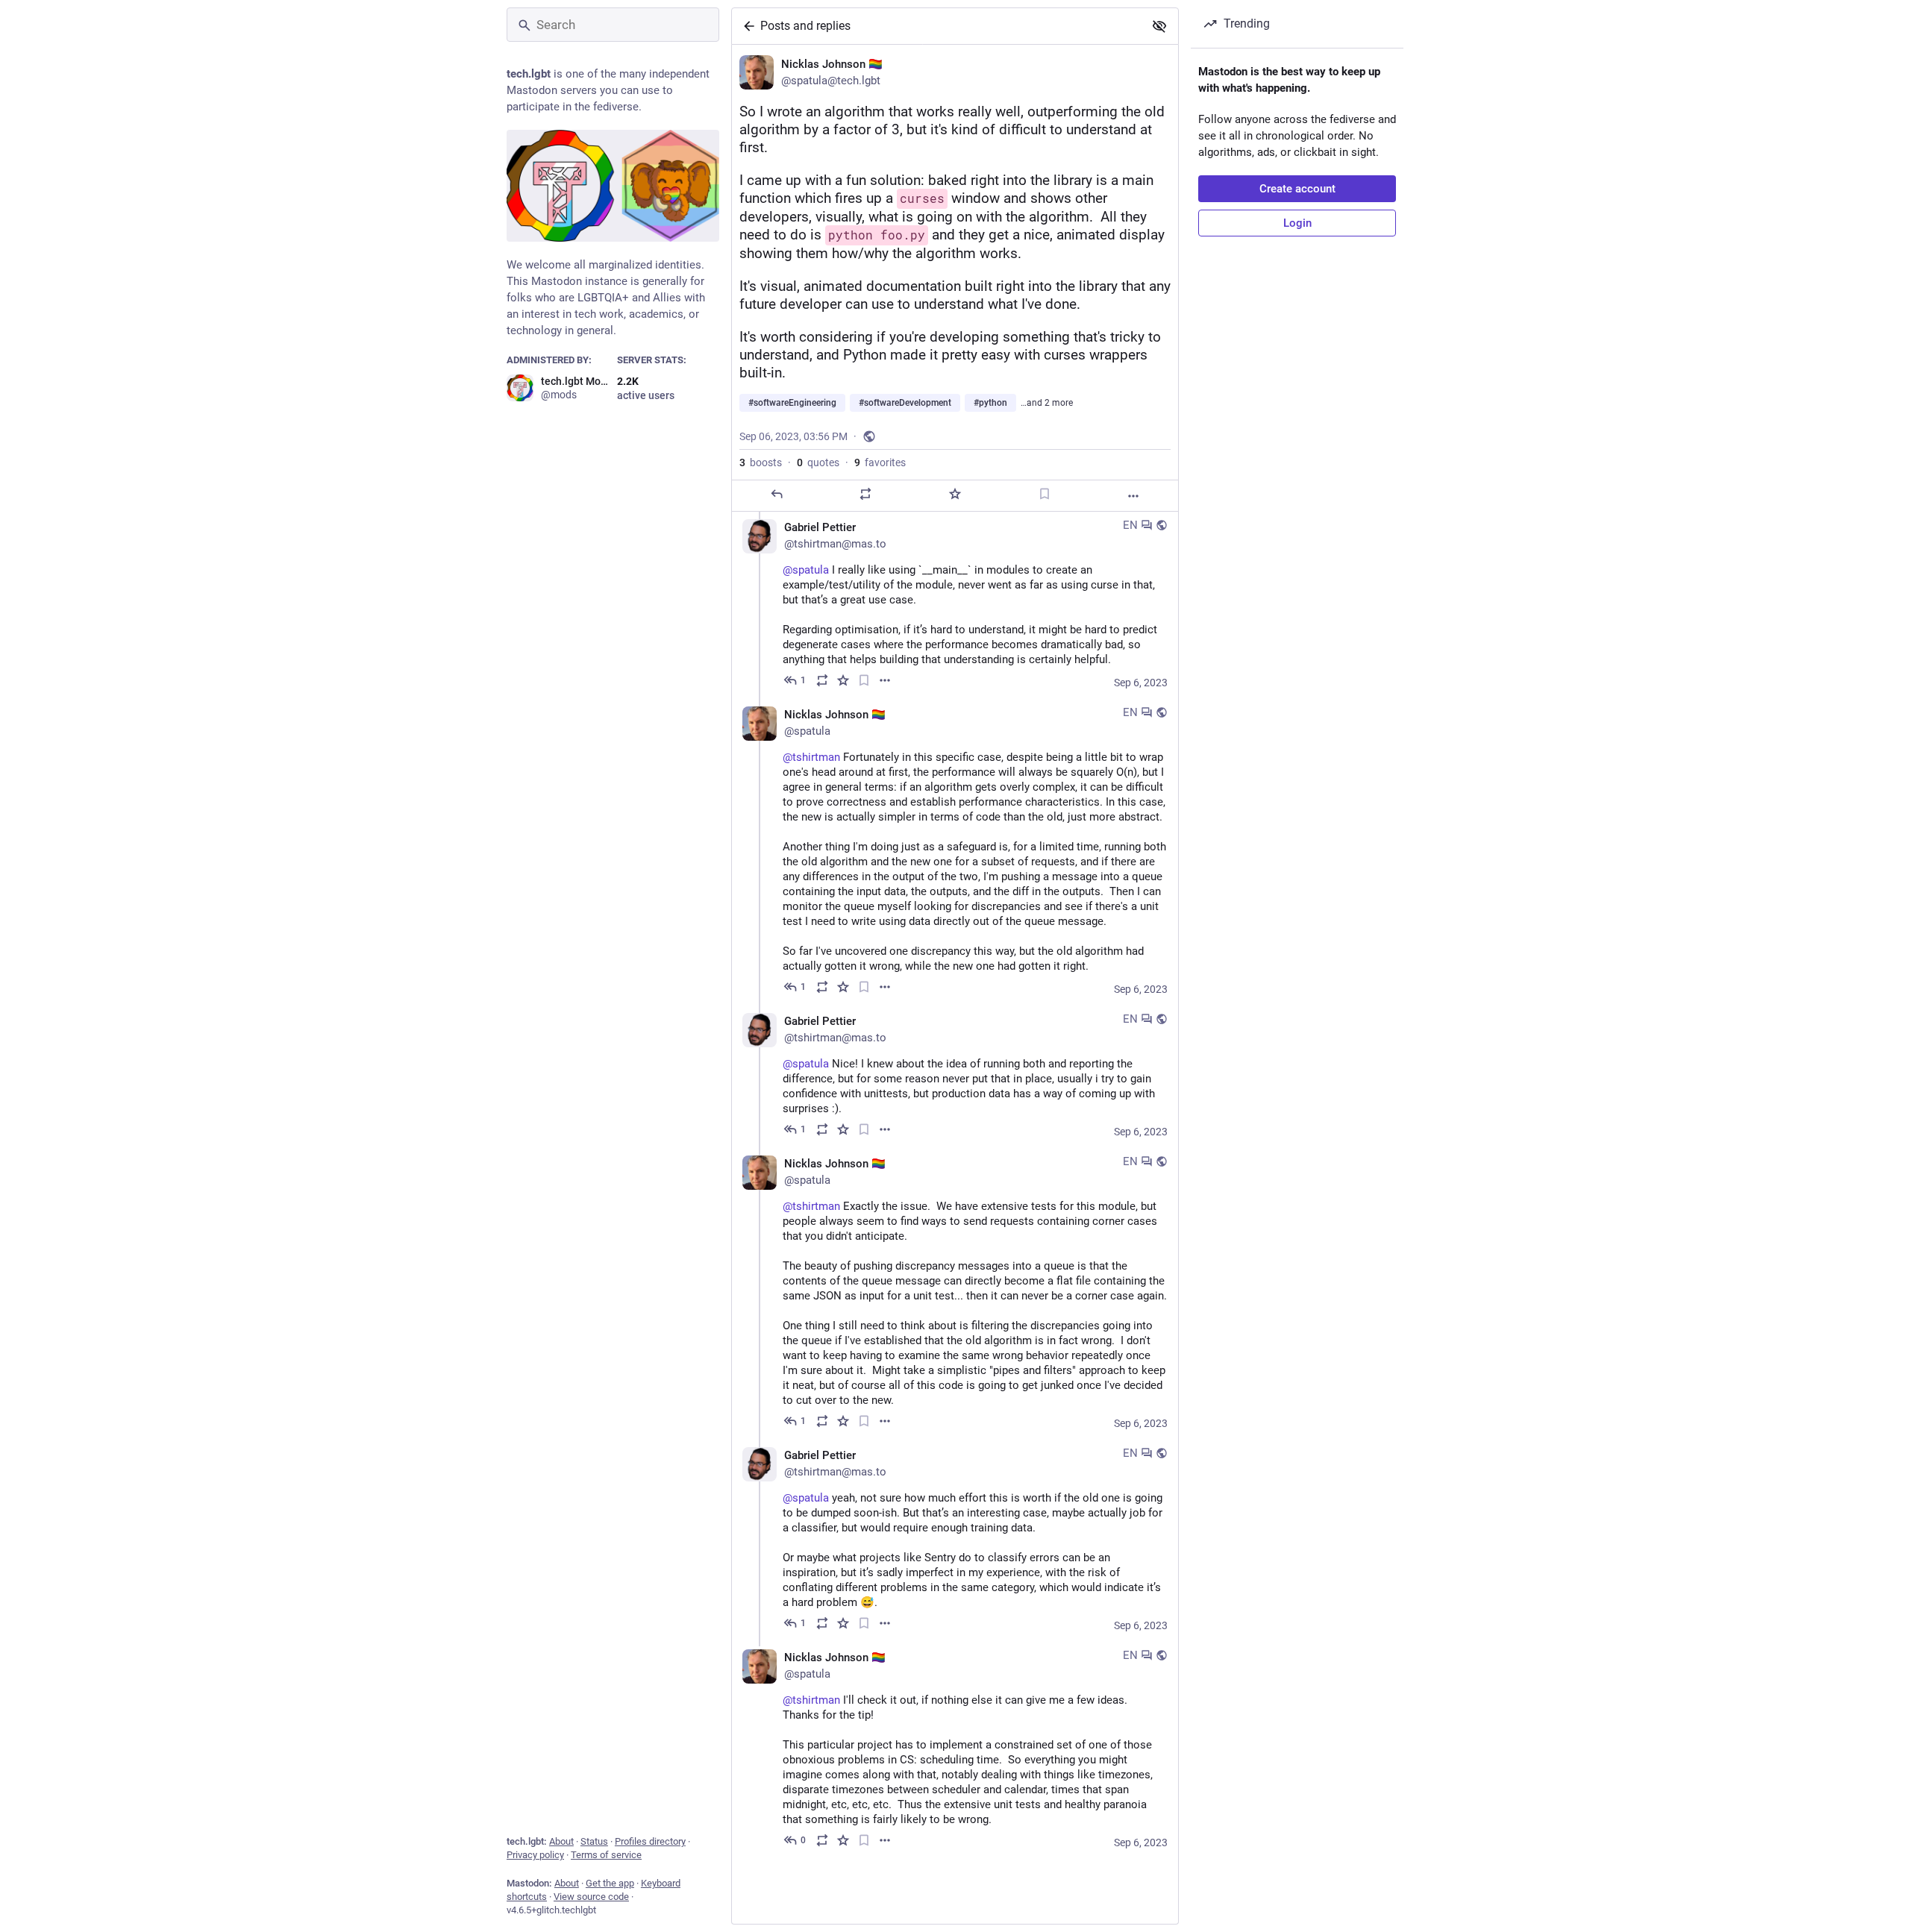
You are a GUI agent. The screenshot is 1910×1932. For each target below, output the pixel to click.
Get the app (610, 1883)
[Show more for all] (1159, 26)
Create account (1297, 189)
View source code (591, 1897)
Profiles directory (650, 1841)
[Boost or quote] (865, 494)
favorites (880, 462)
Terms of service (606, 1855)
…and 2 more (1047, 403)
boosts (761, 462)
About (561, 1841)
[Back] (746, 26)
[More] (1133, 496)
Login (1297, 223)
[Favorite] (955, 494)
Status (594, 1841)
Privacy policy (535, 1855)
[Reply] (777, 494)
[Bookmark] (1045, 494)
